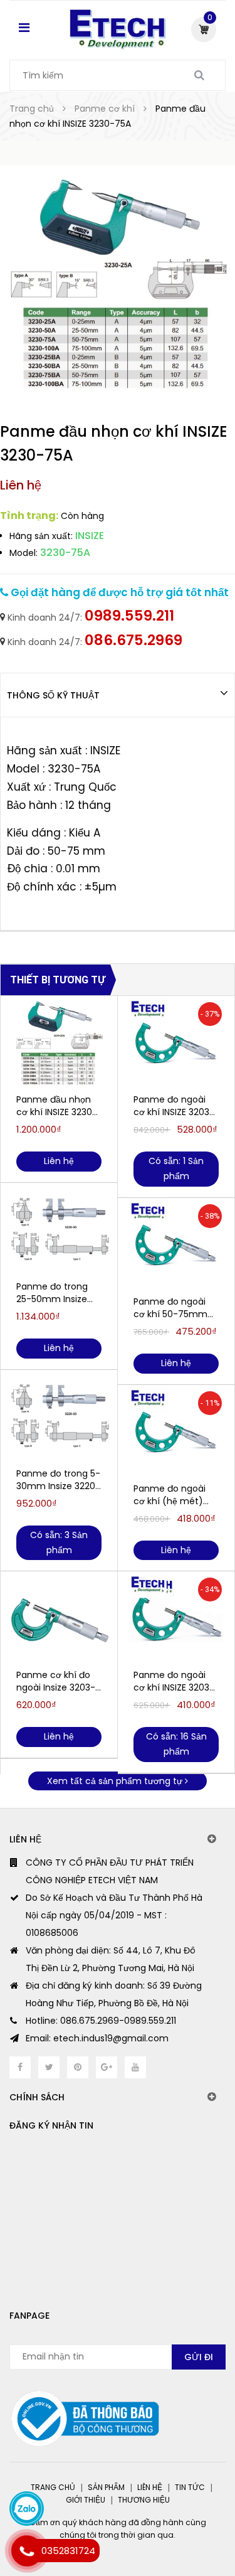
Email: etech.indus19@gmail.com (97, 2038)
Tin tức (190, 2487)
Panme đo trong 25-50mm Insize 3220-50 (52, 1293)
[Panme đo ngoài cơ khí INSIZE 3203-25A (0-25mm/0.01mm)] (176, 1618)
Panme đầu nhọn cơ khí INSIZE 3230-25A (57, 1106)
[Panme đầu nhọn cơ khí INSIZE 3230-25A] (59, 1043)
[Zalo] (27, 2509)
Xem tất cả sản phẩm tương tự (116, 1781)
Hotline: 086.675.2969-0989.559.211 (101, 2021)
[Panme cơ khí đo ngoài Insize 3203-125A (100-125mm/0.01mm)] (59, 1618)
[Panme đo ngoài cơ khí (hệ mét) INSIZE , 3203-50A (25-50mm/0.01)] (176, 1432)
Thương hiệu (144, 2500)
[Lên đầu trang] (178, 2513)
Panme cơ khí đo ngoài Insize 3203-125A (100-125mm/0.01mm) (56, 1681)
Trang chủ (53, 2487)
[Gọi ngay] (27, 2551)
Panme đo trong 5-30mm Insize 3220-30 (58, 1480)
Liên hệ (150, 2487)
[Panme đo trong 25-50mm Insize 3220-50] (59, 1230)
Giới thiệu (86, 2500)
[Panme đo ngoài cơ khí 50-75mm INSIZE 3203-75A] (176, 1245)
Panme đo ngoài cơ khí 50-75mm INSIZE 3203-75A (170, 1308)
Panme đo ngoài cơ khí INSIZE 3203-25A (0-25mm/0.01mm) (174, 1681)
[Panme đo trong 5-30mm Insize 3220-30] (59, 1417)
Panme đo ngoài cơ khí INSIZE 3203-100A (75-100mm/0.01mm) (174, 1106)
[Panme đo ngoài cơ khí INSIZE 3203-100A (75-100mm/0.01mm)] (176, 1043)
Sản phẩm (106, 2487)
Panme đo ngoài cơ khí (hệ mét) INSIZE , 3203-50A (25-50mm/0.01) (170, 1495)
